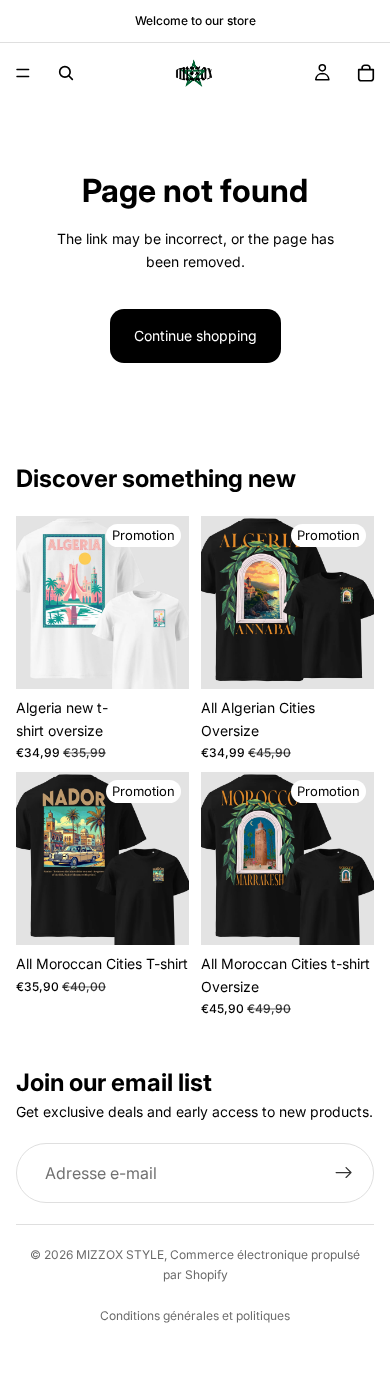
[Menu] (23, 73)
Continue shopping (195, 335)
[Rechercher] (66, 73)
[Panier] (366, 73)
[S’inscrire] (344, 1173)
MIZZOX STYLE (120, 1254)
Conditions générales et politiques (195, 1315)
